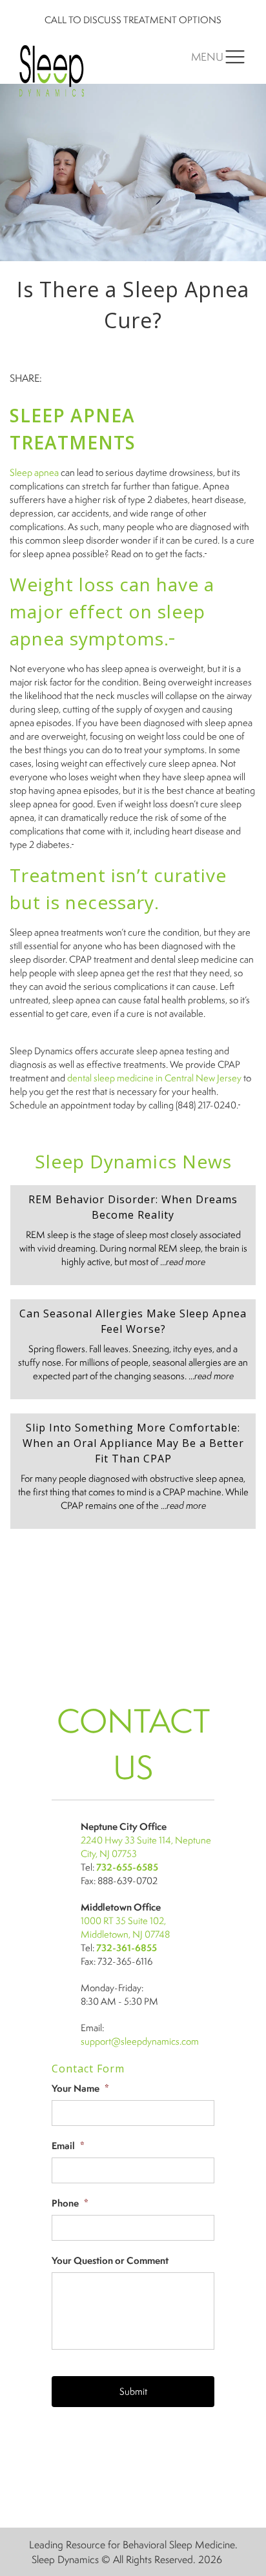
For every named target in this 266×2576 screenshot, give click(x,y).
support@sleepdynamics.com (140, 2041)
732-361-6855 (127, 1948)
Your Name (80, 2089)
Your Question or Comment (110, 2261)
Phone (70, 2203)
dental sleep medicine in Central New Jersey (154, 1078)
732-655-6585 (127, 1867)
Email (68, 2146)
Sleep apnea (34, 472)
